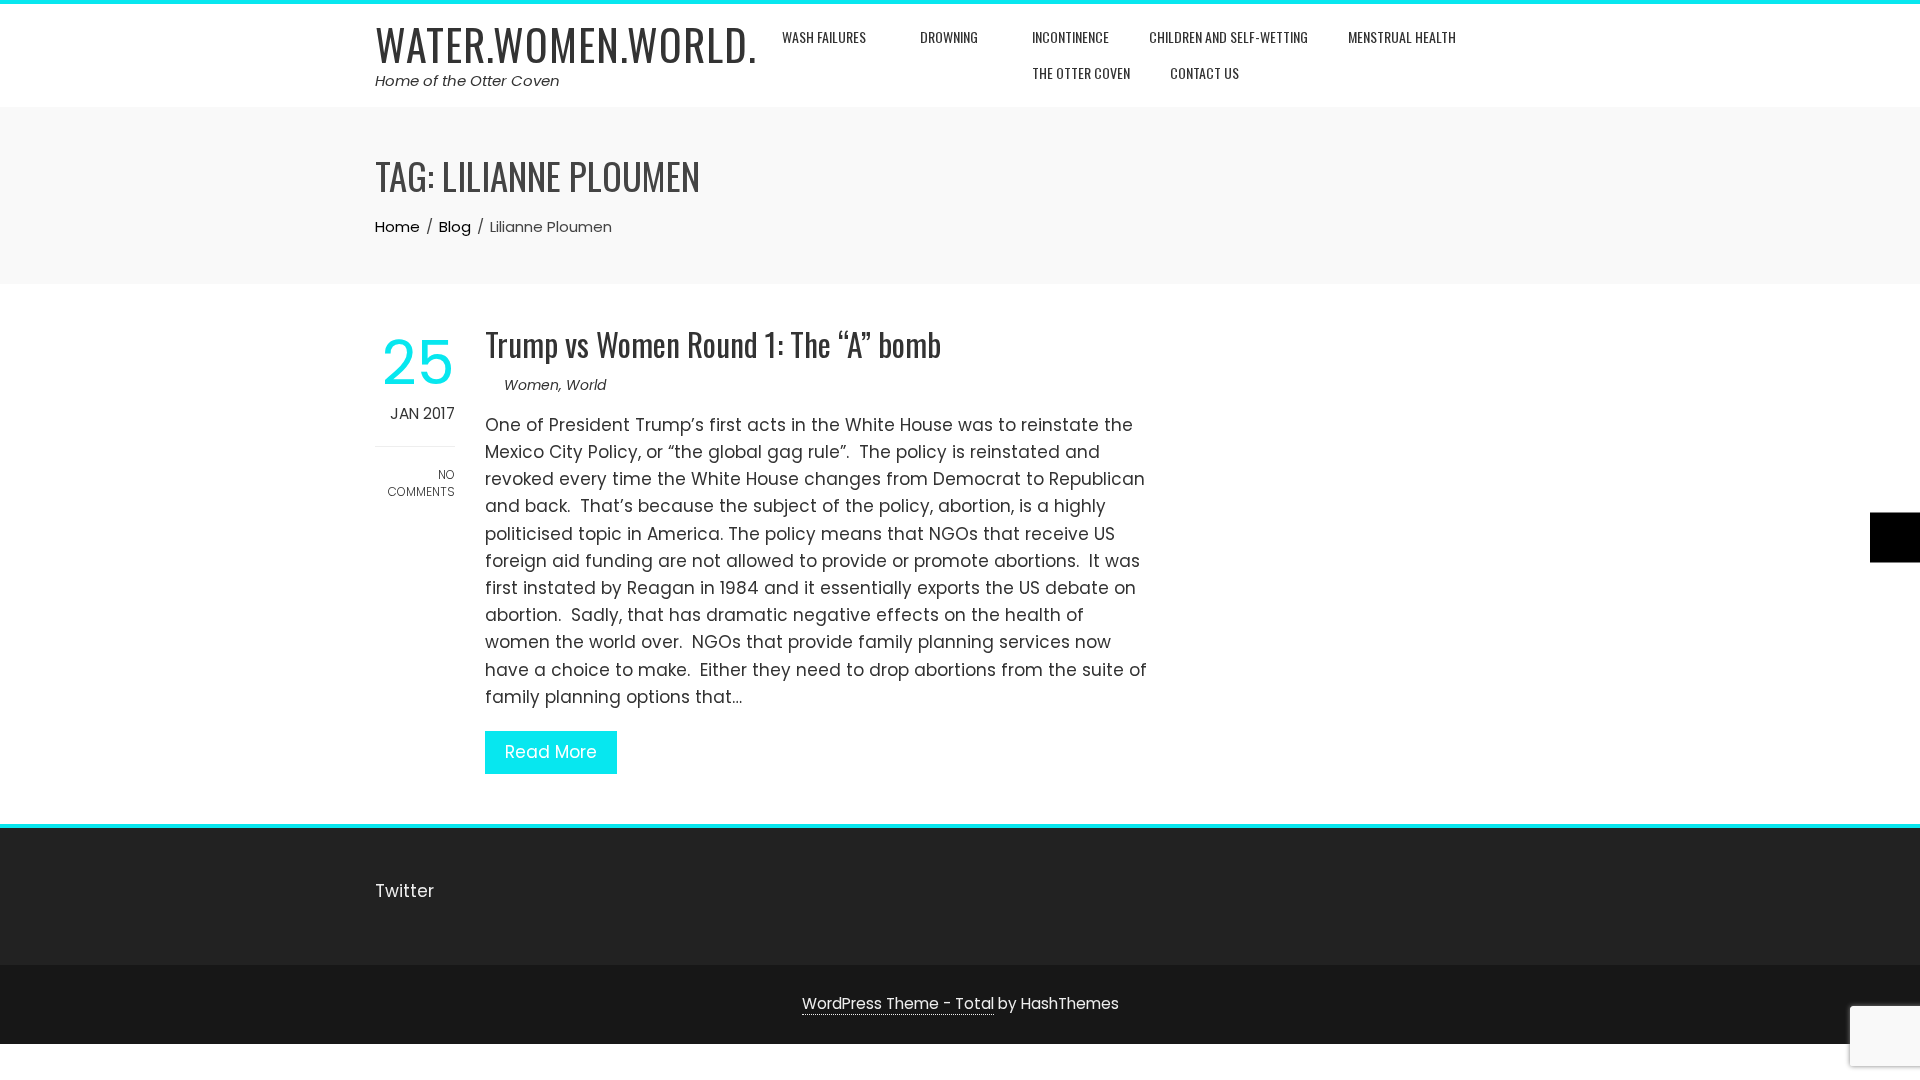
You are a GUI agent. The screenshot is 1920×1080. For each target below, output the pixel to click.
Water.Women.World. (566, 44)
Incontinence (1070, 36)
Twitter (404, 891)
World (586, 385)
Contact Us (1204, 72)
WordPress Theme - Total (898, 1003)
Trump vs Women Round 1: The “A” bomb (713, 343)
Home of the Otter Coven (467, 80)
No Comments (421, 483)
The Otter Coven (1081, 72)
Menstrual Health (1402, 36)
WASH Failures (824, 36)
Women (531, 385)
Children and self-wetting (1228, 36)
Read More (551, 752)
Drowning (949, 36)
